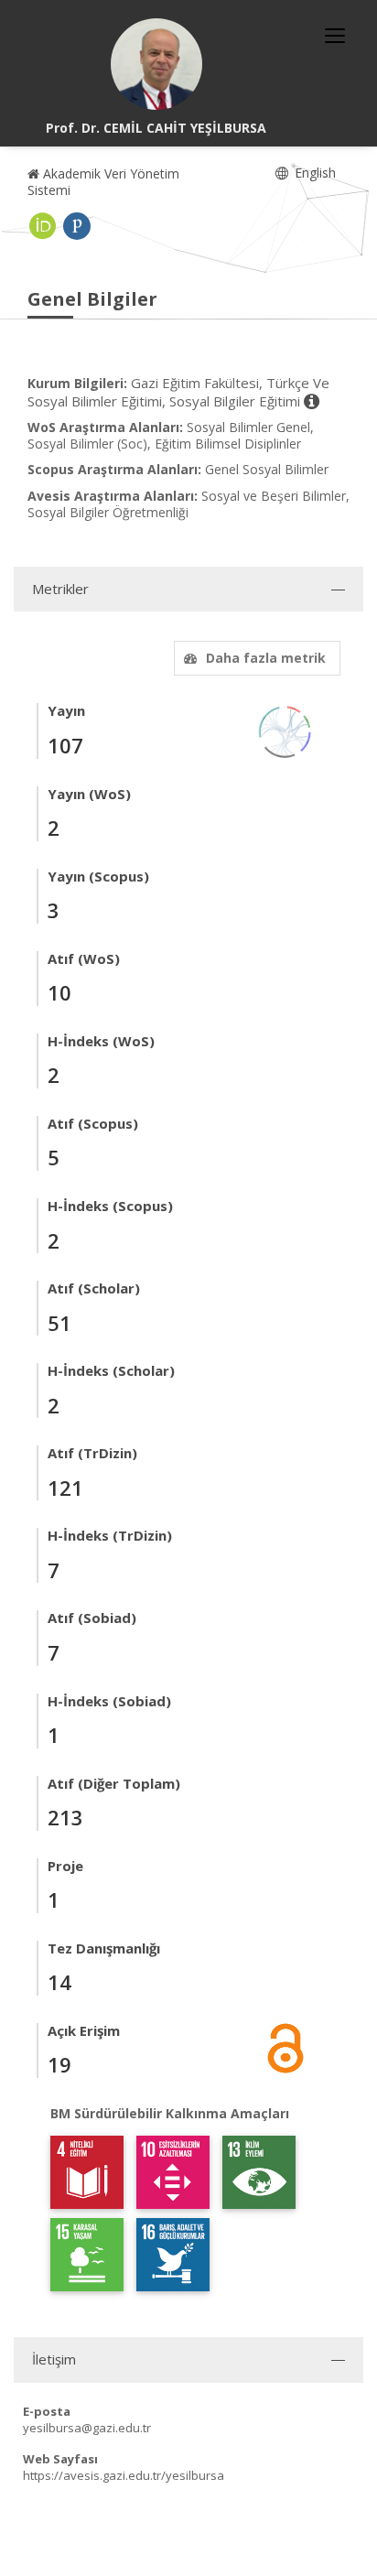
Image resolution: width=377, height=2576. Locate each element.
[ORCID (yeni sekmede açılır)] (43, 226)
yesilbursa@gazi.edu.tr (87, 2428)
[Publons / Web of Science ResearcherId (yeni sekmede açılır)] (77, 226)
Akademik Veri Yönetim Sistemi (103, 182)
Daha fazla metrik (266, 658)
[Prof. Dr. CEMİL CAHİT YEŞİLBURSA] (156, 64)
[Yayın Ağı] (285, 731)
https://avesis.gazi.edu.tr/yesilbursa (124, 2475)
